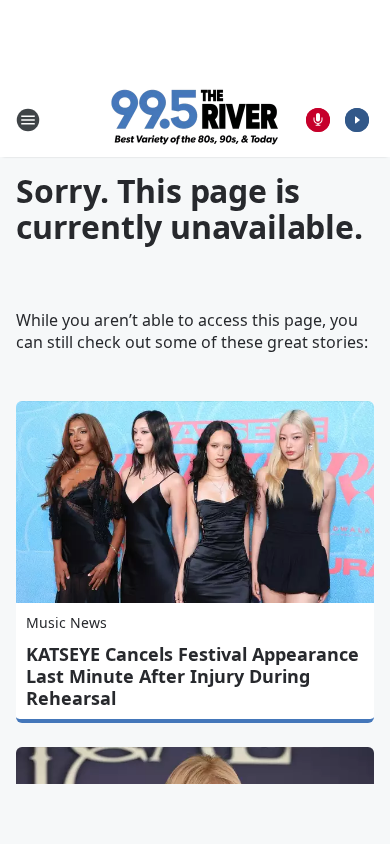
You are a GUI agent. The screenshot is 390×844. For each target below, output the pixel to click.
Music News (66, 622)
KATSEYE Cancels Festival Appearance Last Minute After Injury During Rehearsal (192, 676)
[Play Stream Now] (357, 120)
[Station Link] (195, 119)
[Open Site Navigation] (28, 120)
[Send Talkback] (318, 120)
